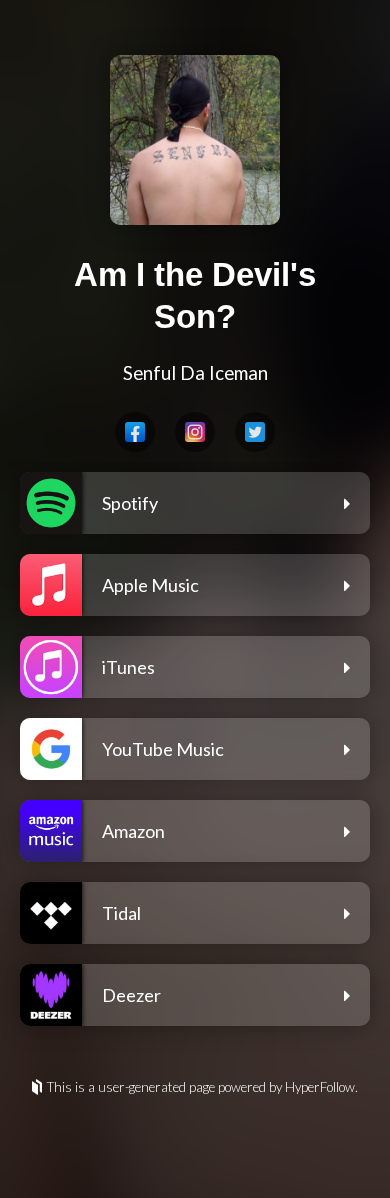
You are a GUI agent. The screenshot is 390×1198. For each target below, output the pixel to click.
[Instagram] (195, 432)
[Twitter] (255, 432)
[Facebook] (135, 432)
